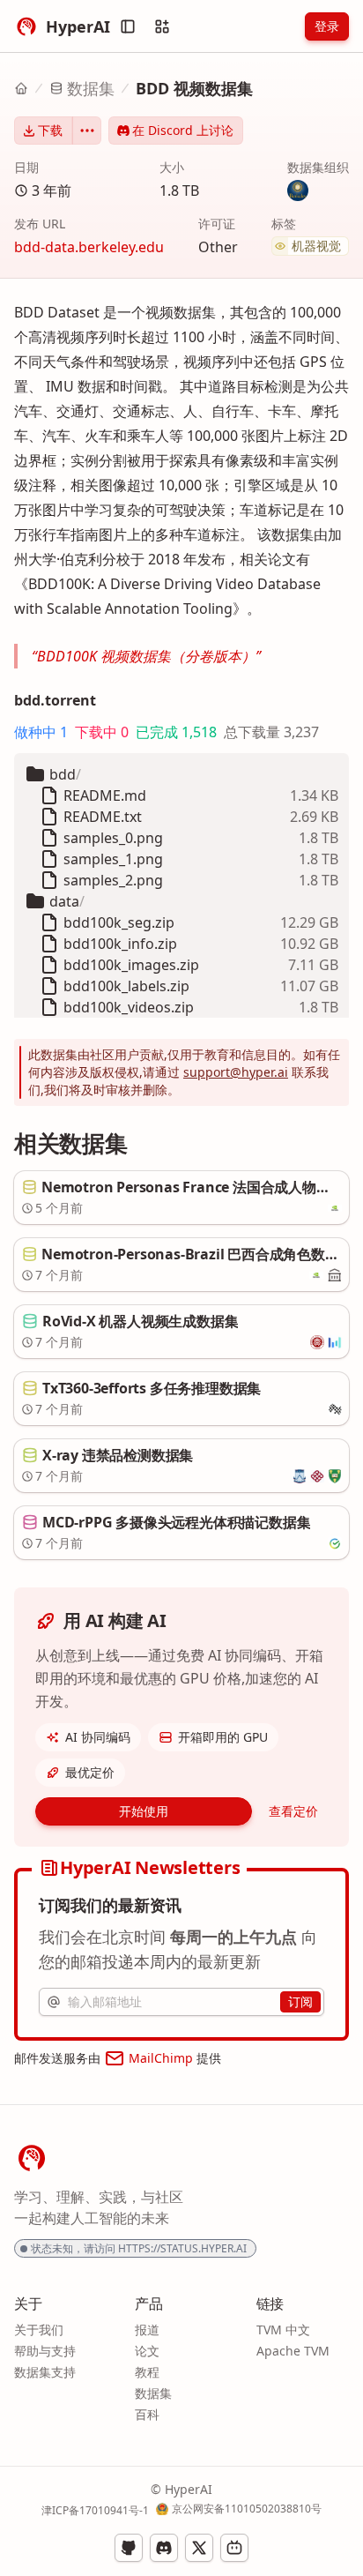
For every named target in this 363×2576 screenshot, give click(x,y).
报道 (147, 2330)
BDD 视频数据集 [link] (194, 88)
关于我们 (39, 2330)
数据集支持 (45, 2372)
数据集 (91, 88)
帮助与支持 (45, 2351)
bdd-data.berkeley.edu (89, 247)
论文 (147, 2351)
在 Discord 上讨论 (183, 130)
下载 (50, 130)
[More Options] (87, 131)
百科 (147, 2414)
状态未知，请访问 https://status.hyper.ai (139, 2248)
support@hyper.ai (236, 1072)
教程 (147, 2372)
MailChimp (161, 2058)
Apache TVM (293, 2351)
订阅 (300, 2001)
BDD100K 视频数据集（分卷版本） (146, 656)
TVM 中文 (283, 2330)
